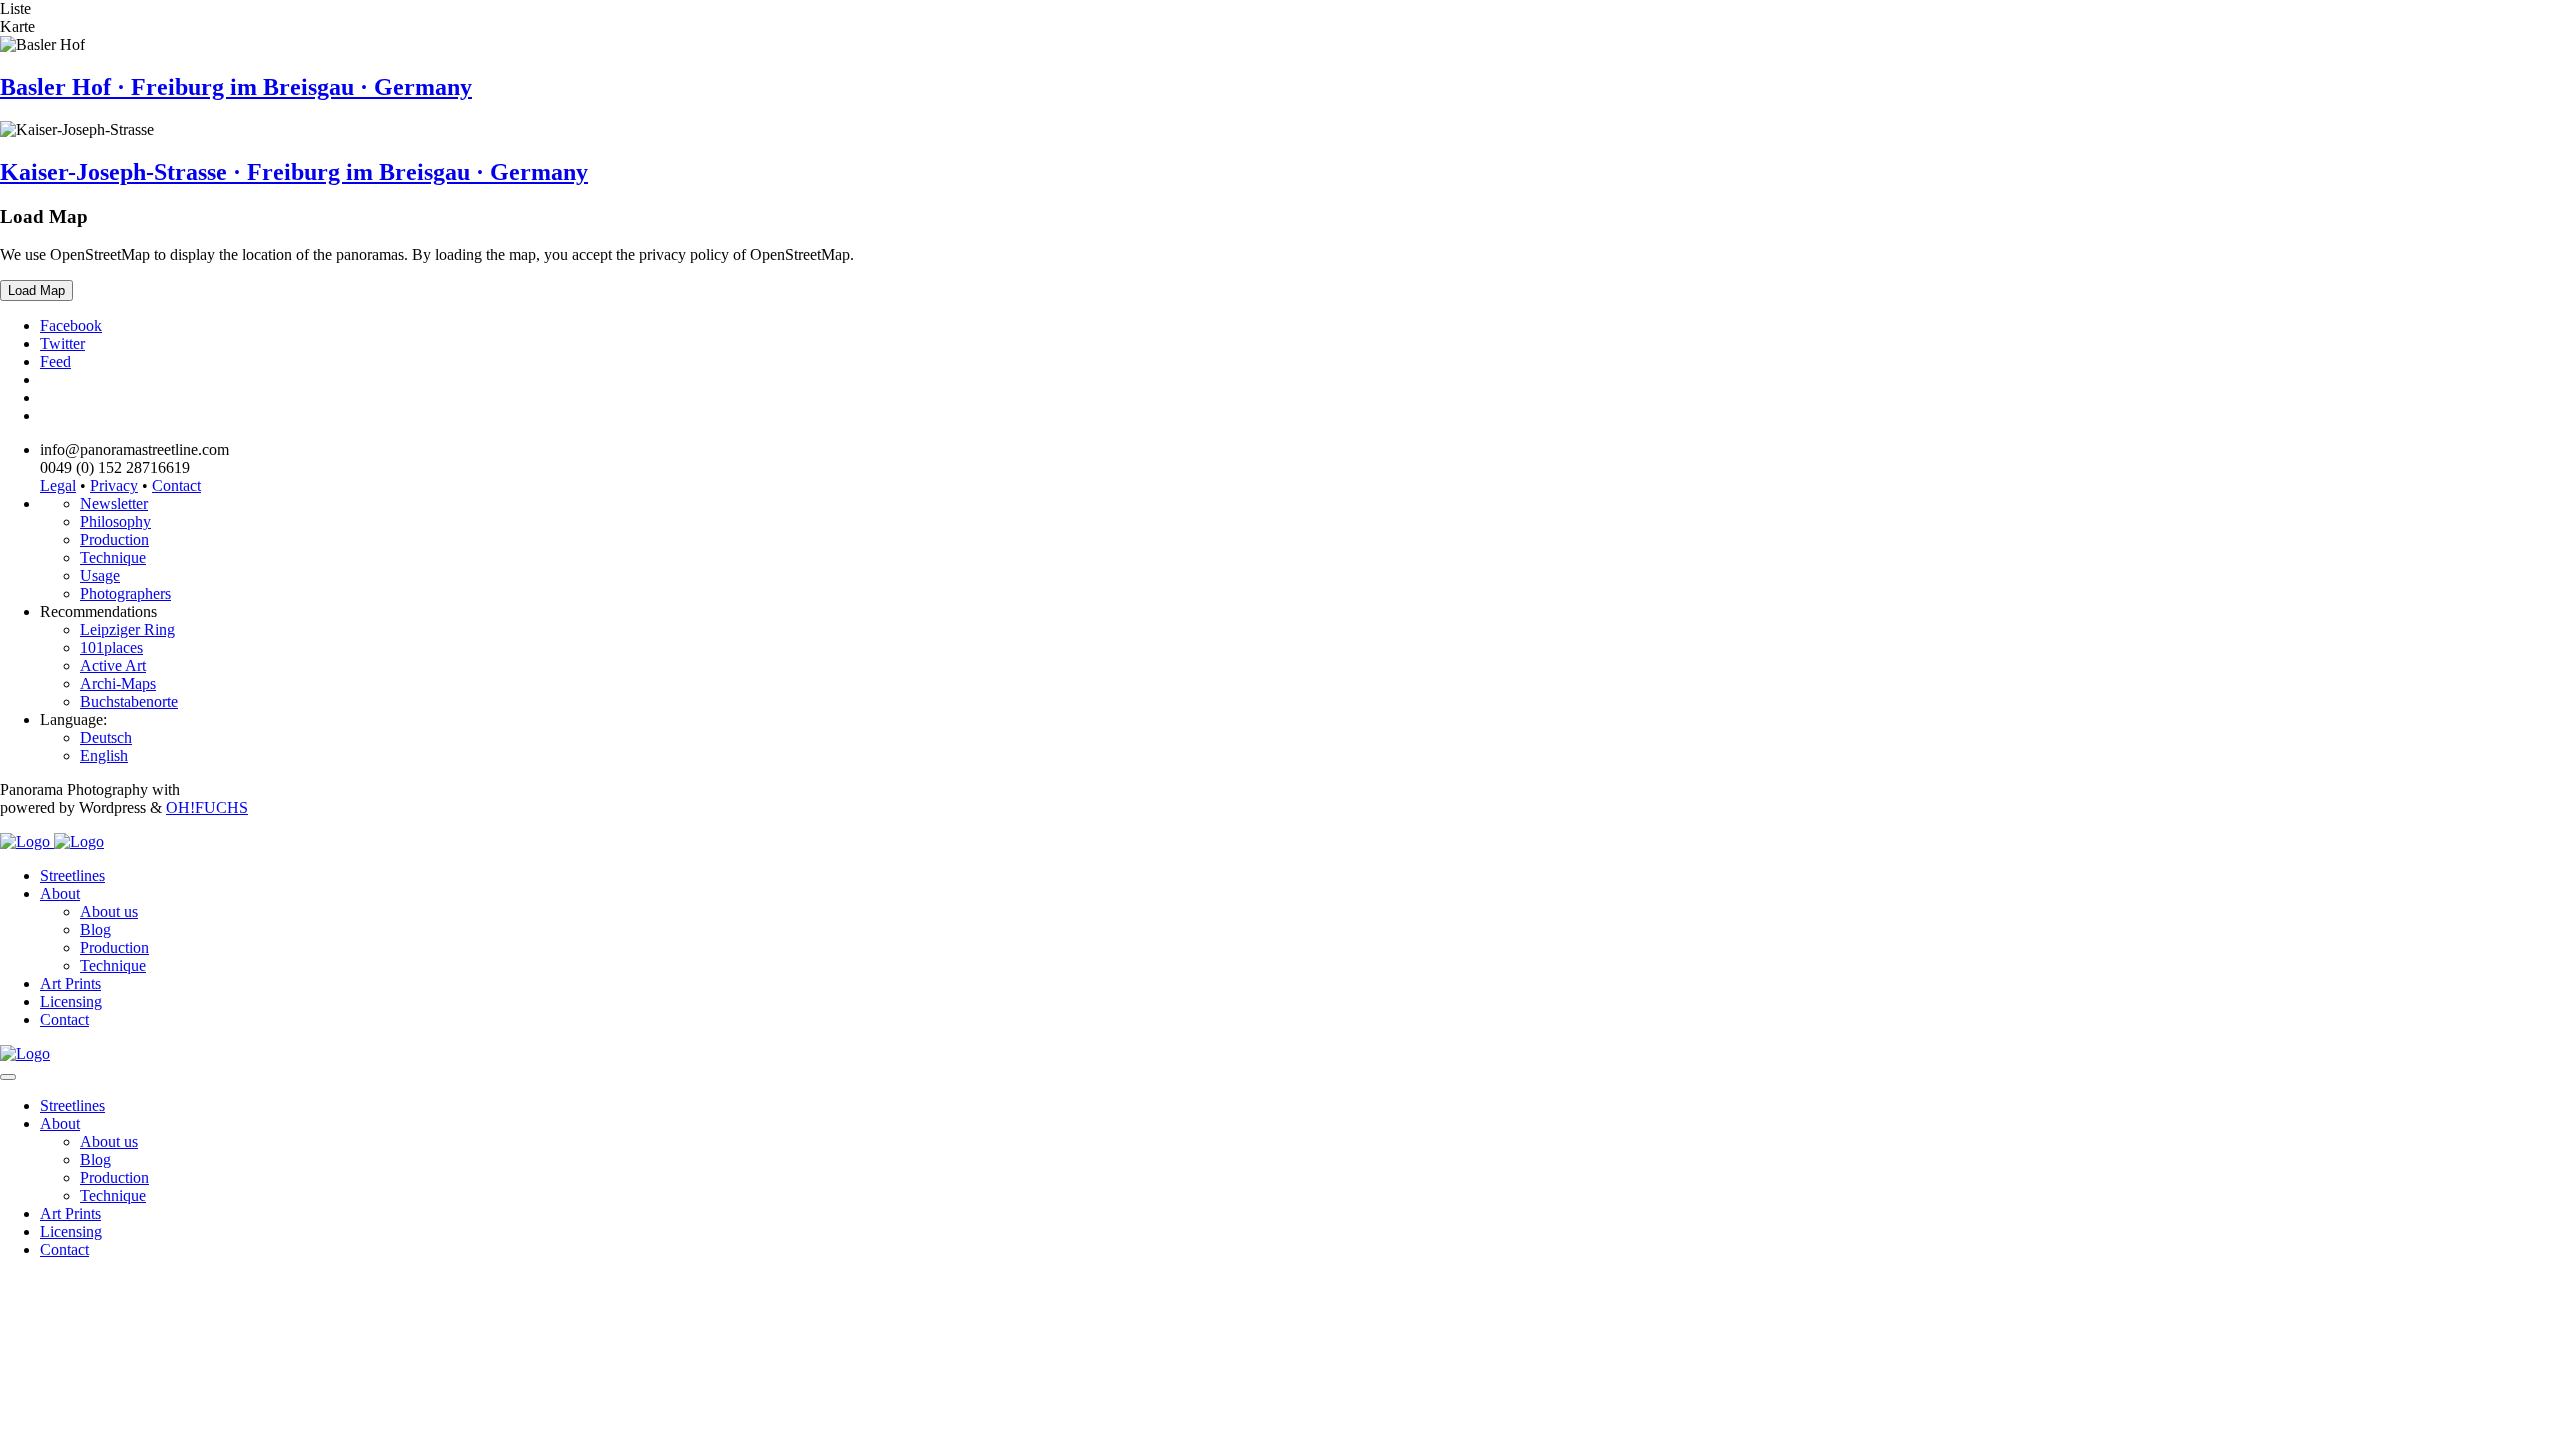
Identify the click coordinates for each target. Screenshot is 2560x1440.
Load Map (36, 290)
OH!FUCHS (207, 807)
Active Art (113, 665)
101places (111, 647)
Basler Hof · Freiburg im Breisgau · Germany (236, 87)
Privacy (114, 485)
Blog (95, 929)
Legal (58, 485)
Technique (113, 557)
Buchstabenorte (129, 701)
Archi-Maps (118, 683)
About (60, 893)
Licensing (71, 1001)
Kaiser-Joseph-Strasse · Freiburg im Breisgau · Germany (294, 172)
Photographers (125, 593)
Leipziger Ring (127, 629)
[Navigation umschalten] (8, 1077)
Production (114, 539)
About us (109, 911)
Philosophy (115, 521)
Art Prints (70, 983)
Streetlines (72, 875)
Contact (176, 485)
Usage (100, 575)
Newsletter (114, 503)
